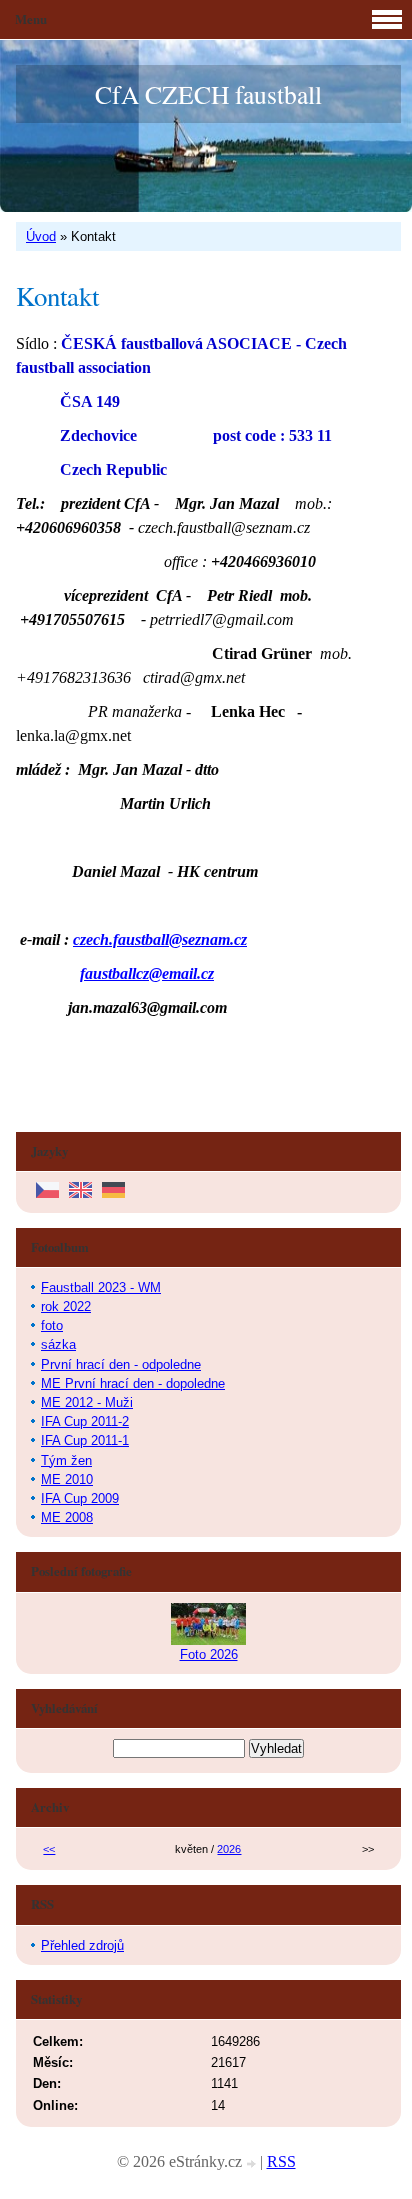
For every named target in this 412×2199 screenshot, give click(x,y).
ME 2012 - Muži (87, 1402)
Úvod (41, 236)
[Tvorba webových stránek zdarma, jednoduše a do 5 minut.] (253, 2164)
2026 (229, 1849)
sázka (58, 1344)
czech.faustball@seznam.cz (160, 939)
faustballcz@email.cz (147, 973)
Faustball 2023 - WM (101, 1287)
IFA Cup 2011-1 (85, 1440)
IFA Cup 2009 (80, 1498)
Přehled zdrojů (82, 1945)
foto (52, 1325)
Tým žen (66, 1460)
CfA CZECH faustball (208, 94)
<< (49, 1849)
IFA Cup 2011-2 (85, 1421)
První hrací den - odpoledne (121, 1364)
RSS (281, 2161)
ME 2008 (67, 1517)
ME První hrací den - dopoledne (133, 1383)
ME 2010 (67, 1479)
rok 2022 (66, 1306)
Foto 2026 (209, 1654)
